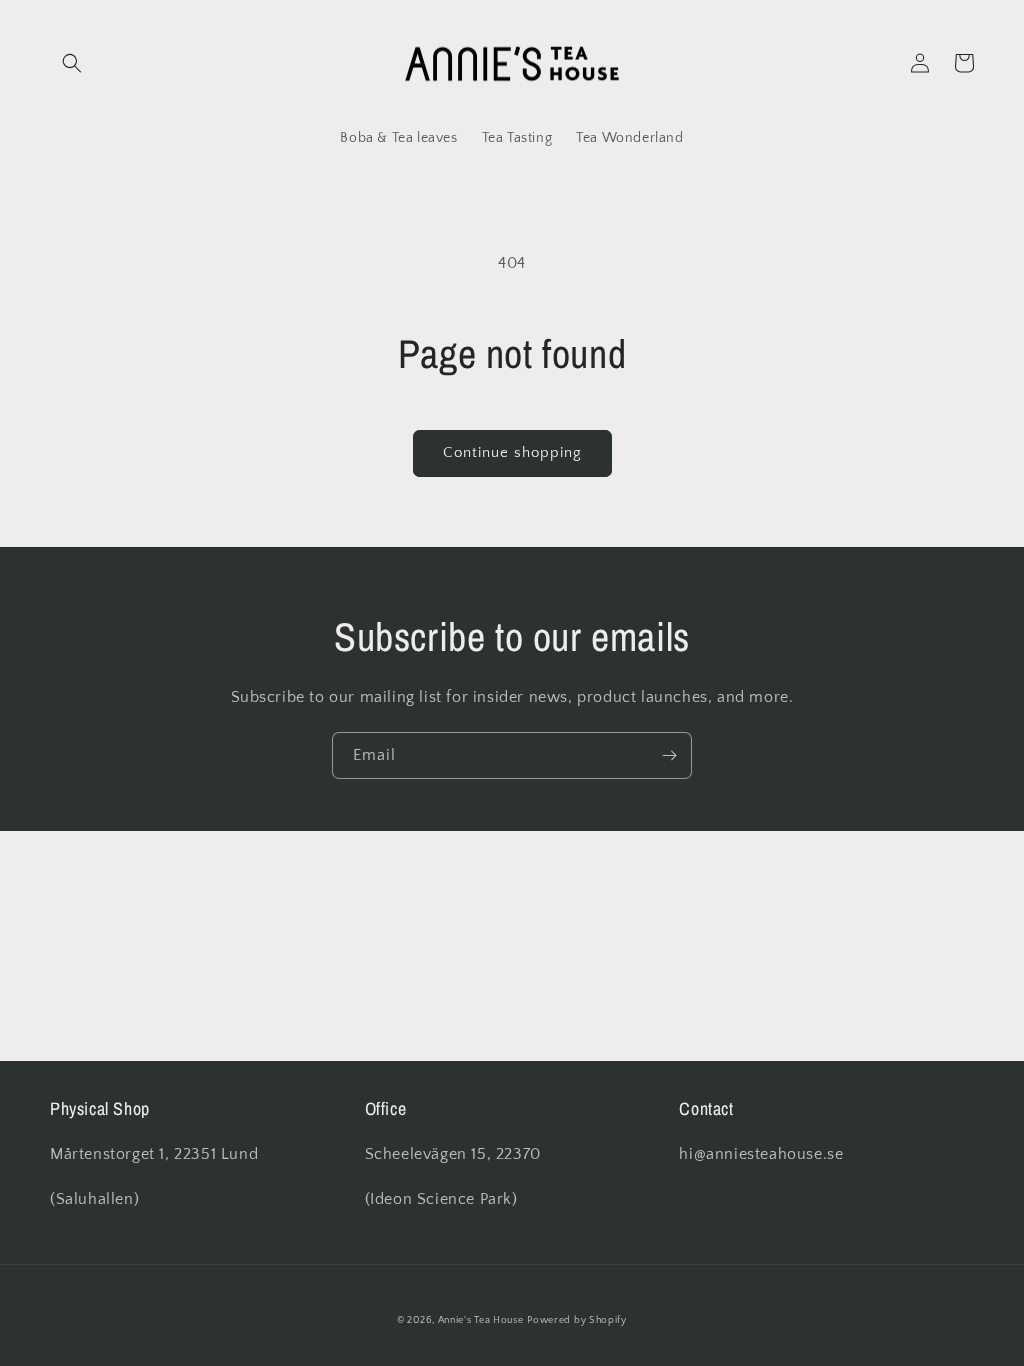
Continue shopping (512, 452)
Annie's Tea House (481, 1320)
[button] (72, 63)
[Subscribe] (669, 755)
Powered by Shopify (577, 1320)
